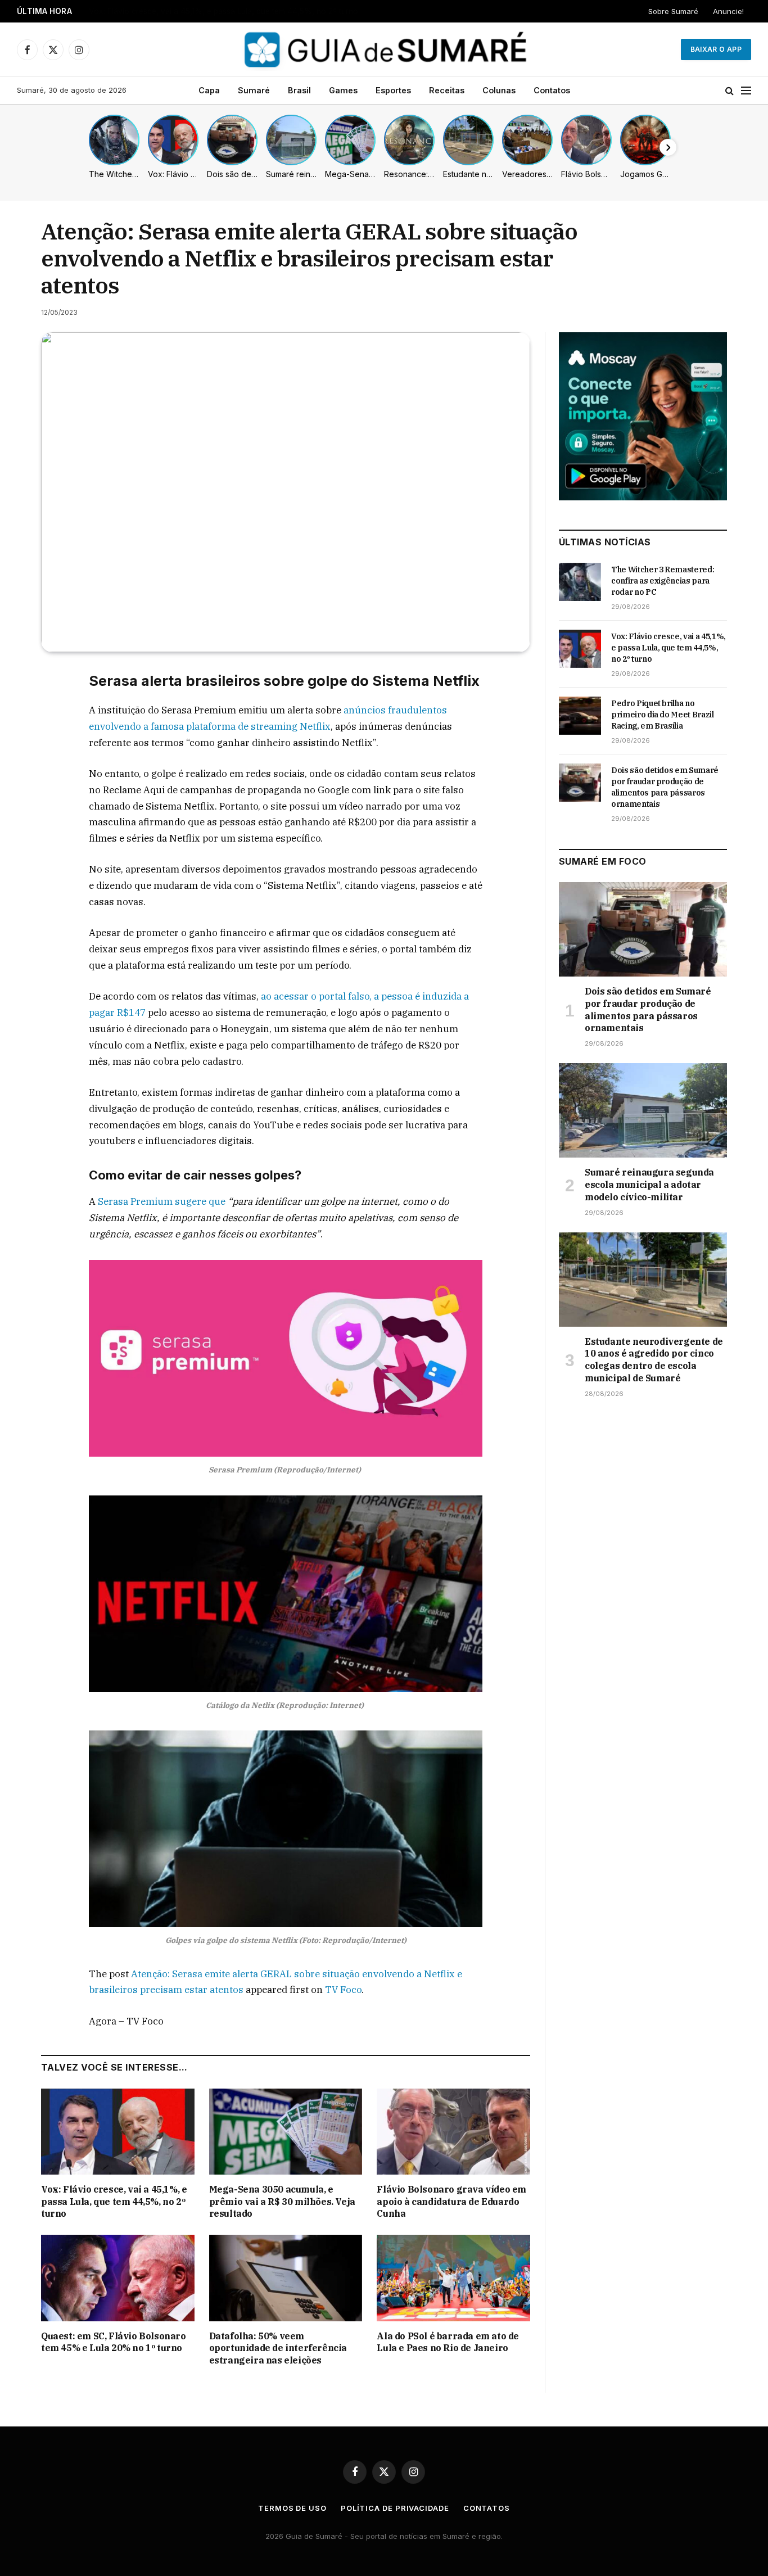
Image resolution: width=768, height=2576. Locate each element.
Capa (209, 90)
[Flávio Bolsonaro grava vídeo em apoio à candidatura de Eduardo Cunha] (453, 2132)
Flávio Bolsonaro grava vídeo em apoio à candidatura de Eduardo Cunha (451, 2202)
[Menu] (746, 91)
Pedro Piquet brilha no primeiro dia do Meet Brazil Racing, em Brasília (663, 715)
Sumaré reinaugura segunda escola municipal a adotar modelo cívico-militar (649, 1185)
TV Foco (343, 1990)
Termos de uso (292, 2508)
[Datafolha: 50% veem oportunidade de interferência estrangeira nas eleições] (286, 2278)
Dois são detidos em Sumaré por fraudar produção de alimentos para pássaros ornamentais (665, 787)
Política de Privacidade (395, 2508)
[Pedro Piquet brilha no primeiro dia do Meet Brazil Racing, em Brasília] (580, 716)
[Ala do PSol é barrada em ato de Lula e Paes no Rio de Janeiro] (453, 2278)
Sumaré (254, 90)
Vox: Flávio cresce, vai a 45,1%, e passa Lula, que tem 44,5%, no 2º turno (223, 11)
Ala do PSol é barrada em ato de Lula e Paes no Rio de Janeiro (448, 2342)
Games (343, 90)
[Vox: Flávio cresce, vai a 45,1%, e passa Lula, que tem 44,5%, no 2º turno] (118, 2132)
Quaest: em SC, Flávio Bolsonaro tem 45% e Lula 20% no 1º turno (114, 2342)
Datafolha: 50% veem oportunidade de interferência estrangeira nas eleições (278, 2348)
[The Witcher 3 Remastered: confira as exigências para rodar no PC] (580, 582)
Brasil (299, 90)
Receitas (447, 90)
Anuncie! (728, 11)
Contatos (552, 90)
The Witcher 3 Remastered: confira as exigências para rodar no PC (663, 581)
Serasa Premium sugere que (162, 1201)
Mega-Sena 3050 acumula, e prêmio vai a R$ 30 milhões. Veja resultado (282, 2202)
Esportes (393, 90)
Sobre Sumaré (673, 11)
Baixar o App (716, 49)
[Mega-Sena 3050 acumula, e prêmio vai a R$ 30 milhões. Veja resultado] (286, 2132)
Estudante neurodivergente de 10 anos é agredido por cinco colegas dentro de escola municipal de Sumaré (654, 1360)
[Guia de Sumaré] (384, 49)
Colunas (499, 90)
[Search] (729, 91)
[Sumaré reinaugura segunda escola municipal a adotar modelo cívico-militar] (643, 1110)
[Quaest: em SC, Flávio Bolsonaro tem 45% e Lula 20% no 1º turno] (118, 2278)
